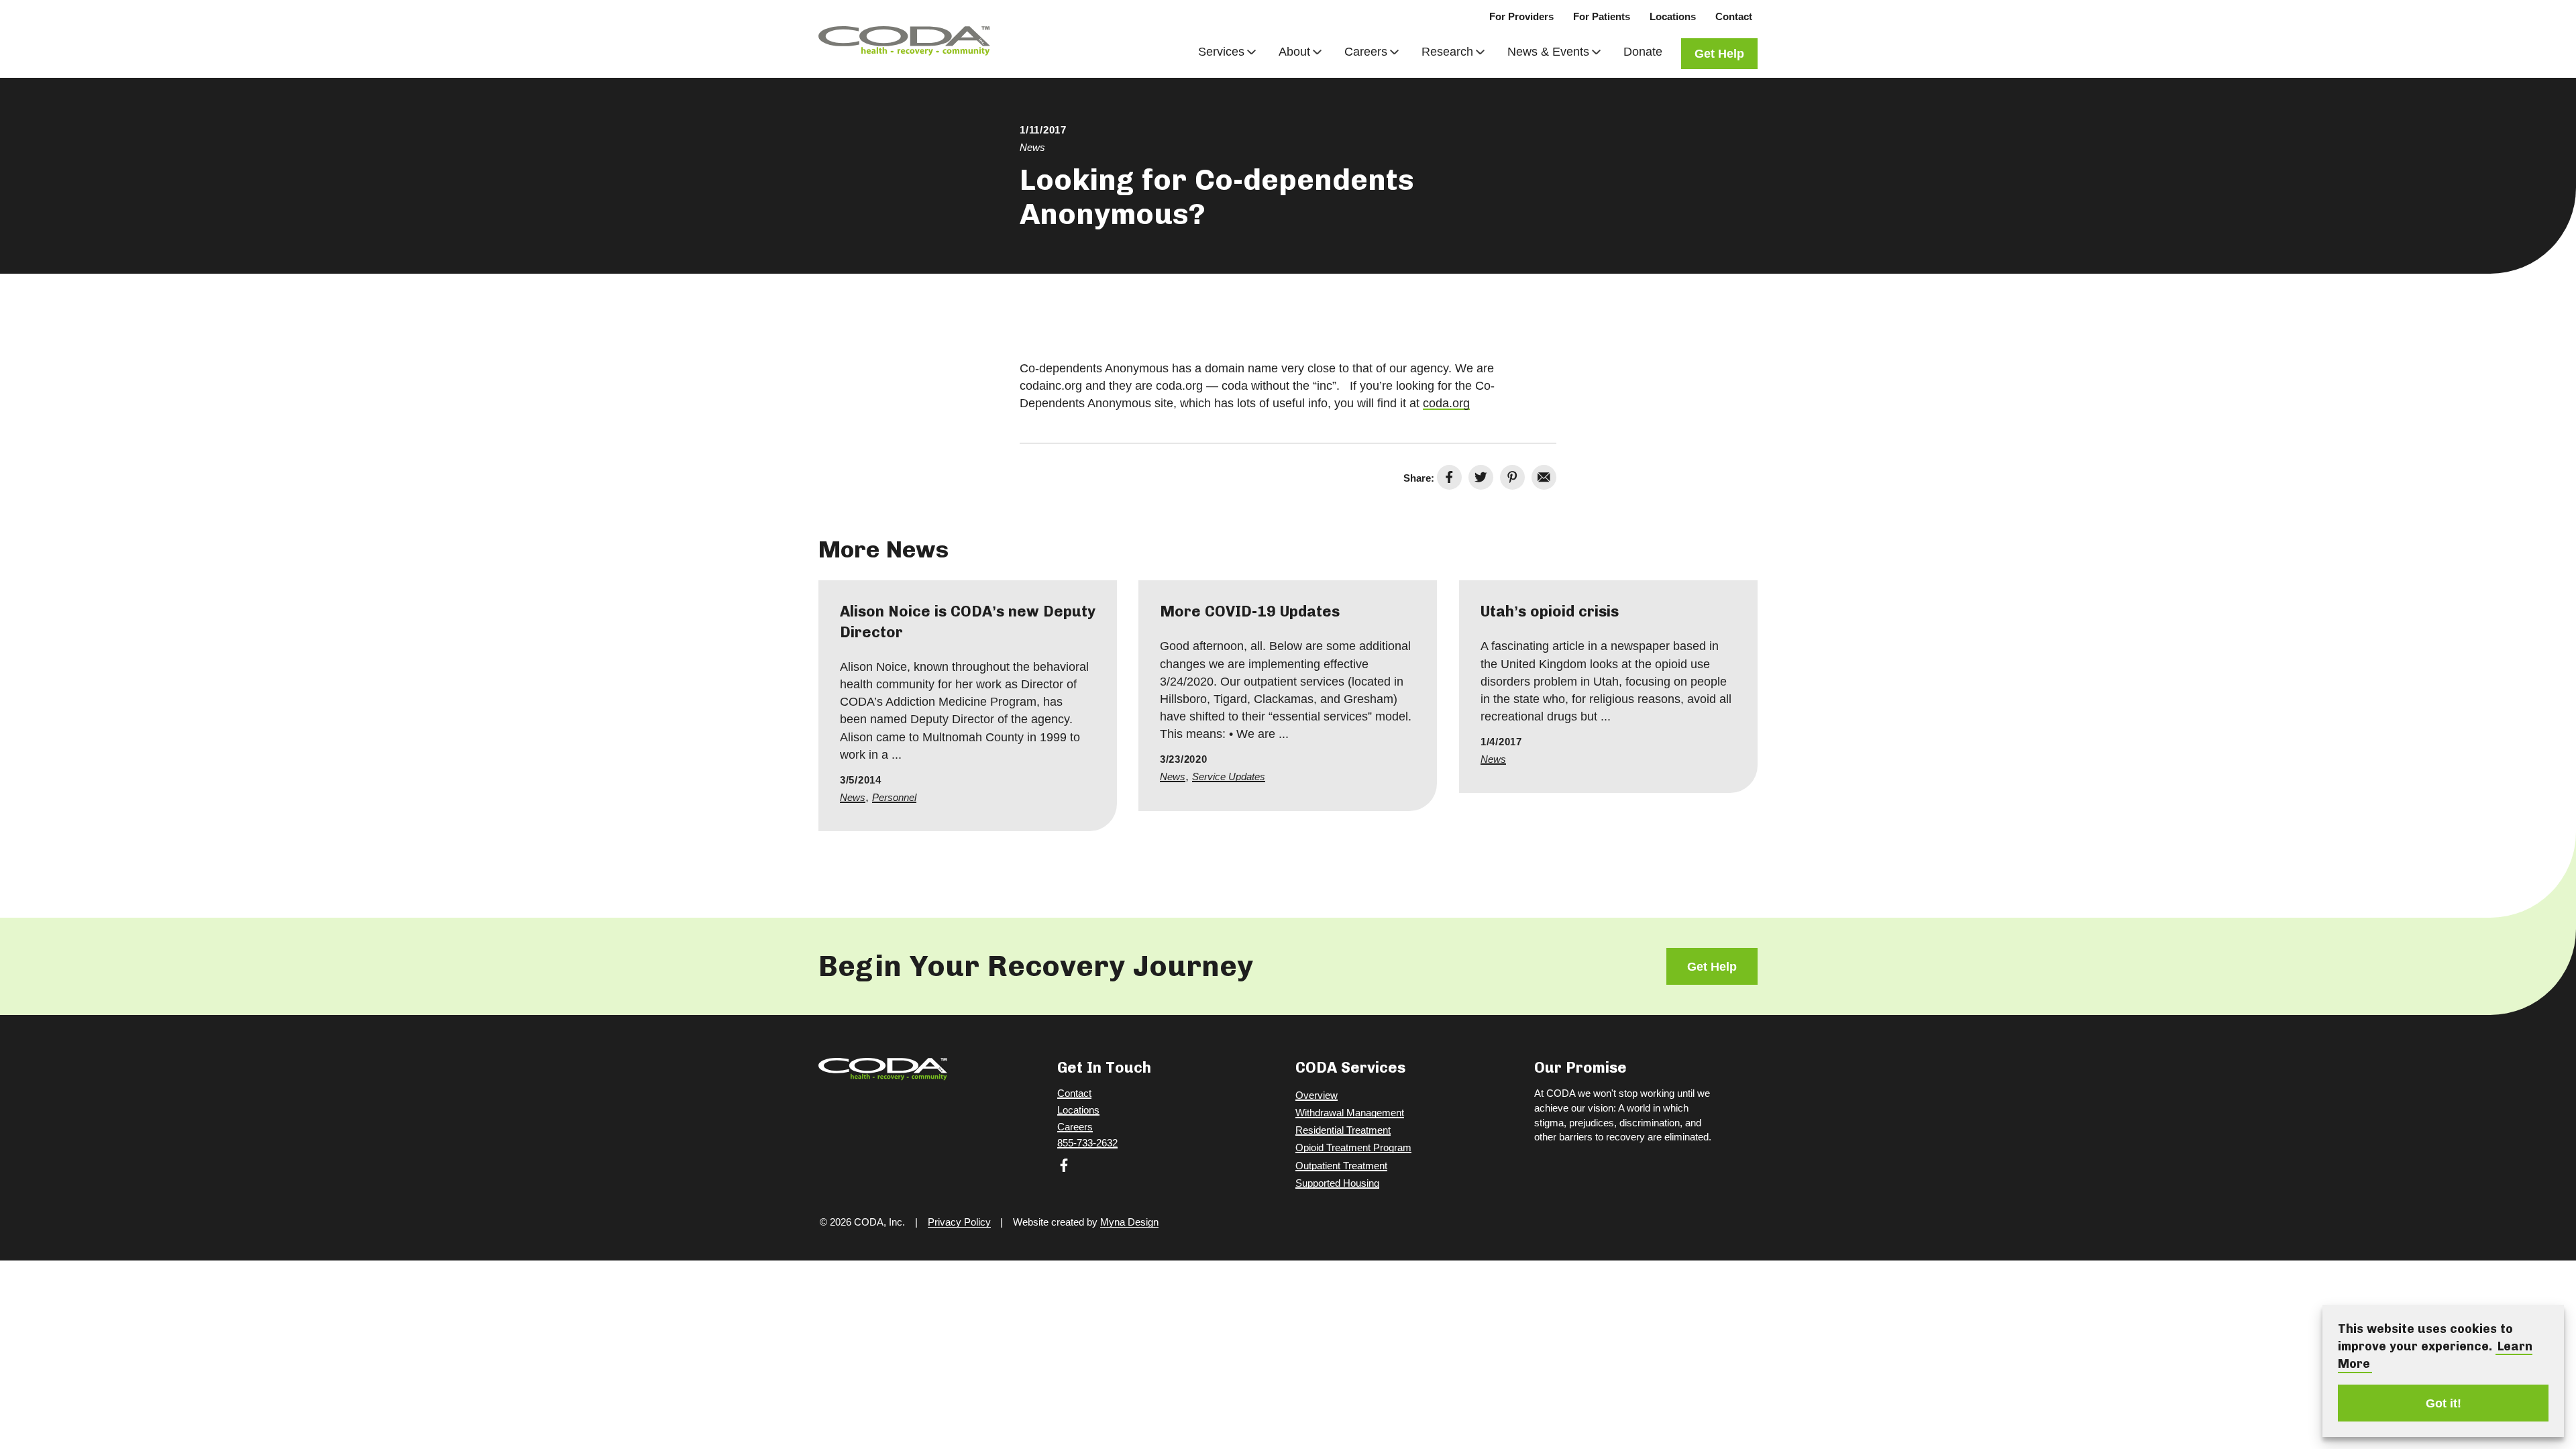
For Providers (1521, 16)
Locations (1673, 16)
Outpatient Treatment (1341, 1166)
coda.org (1446, 403)
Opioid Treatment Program (1353, 1147)
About (1294, 52)
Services (1221, 52)
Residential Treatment (1343, 1130)
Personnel (894, 797)
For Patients (1602, 16)
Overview (1317, 1095)
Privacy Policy (959, 1222)
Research (1447, 52)
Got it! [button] (2444, 1403)
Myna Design (1129, 1222)
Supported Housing (1337, 1183)
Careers (1366, 52)
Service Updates (1229, 777)
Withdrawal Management (1350, 1113)
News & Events (1548, 52)
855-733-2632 (1087, 1143)
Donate (1643, 52)
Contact (1734, 16)
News (1032, 147)
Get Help (1719, 54)
